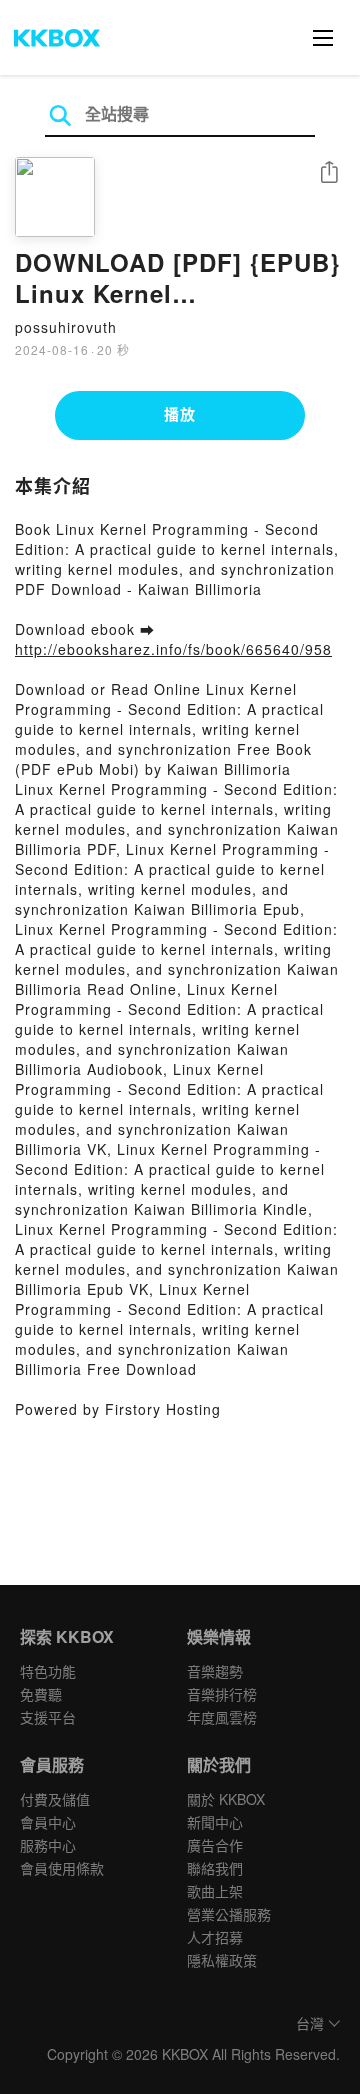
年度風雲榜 (222, 1717)
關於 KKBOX (226, 1799)
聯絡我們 (215, 1868)
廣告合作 (215, 1845)
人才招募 (215, 1937)
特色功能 (48, 1671)
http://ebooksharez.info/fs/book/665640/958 (173, 649)
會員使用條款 (62, 1868)
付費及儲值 (55, 1799)
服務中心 (48, 1845)
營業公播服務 (229, 1914)
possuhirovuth (66, 327)
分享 (329, 173)
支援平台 (48, 1717)
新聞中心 (215, 1822)
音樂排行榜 (222, 1694)
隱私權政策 (222, 1960)
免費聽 (41, 1694)
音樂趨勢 (215, 1671)
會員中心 (48, 1822)
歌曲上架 (215, 1891)
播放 (180, 414)
